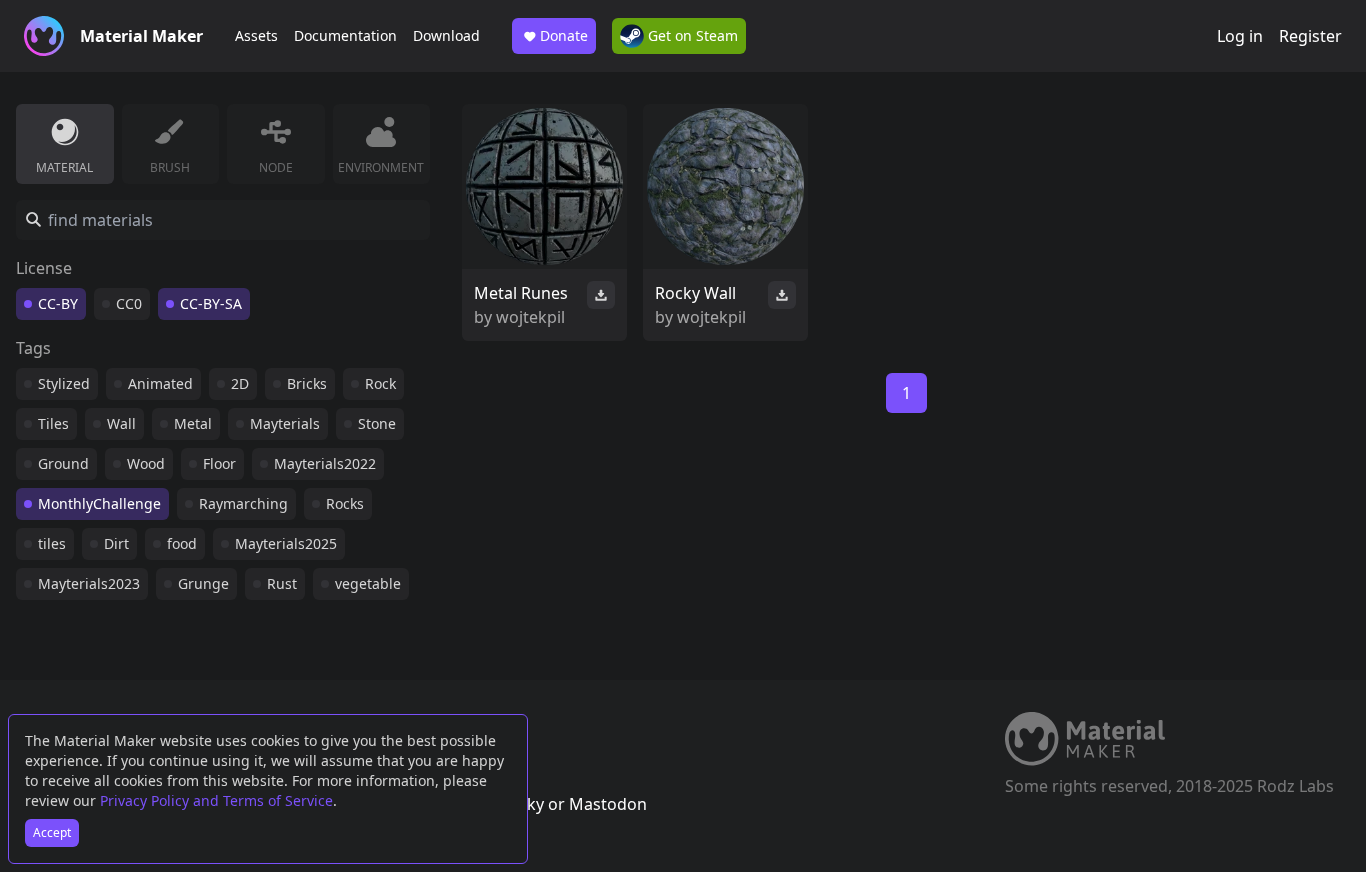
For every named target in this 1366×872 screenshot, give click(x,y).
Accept (52, 832)
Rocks (345, 503)
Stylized (64, 383)
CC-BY (58, 303)
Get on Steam (691, 35)
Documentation (345, 35)
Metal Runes (521, 293)
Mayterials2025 (286, 543)
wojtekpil (530, 317)
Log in (1240, 36)
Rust (282, 583)
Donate (564, 35)
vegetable (368, 583)
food (182, 543)
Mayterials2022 (325, 463)
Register (1310, 36)
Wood (146, 463)
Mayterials (285, 423)
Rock (380, 383)
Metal (193, 423)
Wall (121, 423)
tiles (52, 543)
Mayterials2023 (89, 583)
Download (446, 35)
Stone (377, 423)
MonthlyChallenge (99, 503)
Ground (63, 463)
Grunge (203, 583)
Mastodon (608, 804)
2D (240, 383)
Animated (160, 383)
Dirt (116, 543)
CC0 (129, 303)
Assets (256, 35)
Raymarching (243, 503)
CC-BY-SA (211, 303)
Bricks (307, 383)
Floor (219, 463)
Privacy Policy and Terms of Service (216, 800)
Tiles (53, 423)
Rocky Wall (695, 293)
